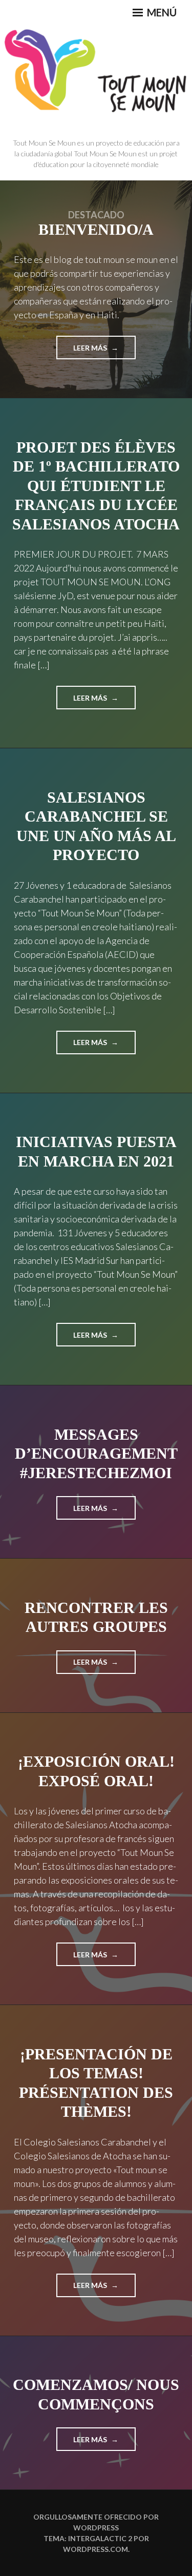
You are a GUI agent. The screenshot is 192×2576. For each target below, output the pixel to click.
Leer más (94, 351)
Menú (161, 12)
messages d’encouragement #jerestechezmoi (96, 1454)
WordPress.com (95, 2549)
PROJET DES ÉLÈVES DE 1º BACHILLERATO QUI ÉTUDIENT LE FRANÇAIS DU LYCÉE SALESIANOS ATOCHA (96, 486)
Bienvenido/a (96, 229)
